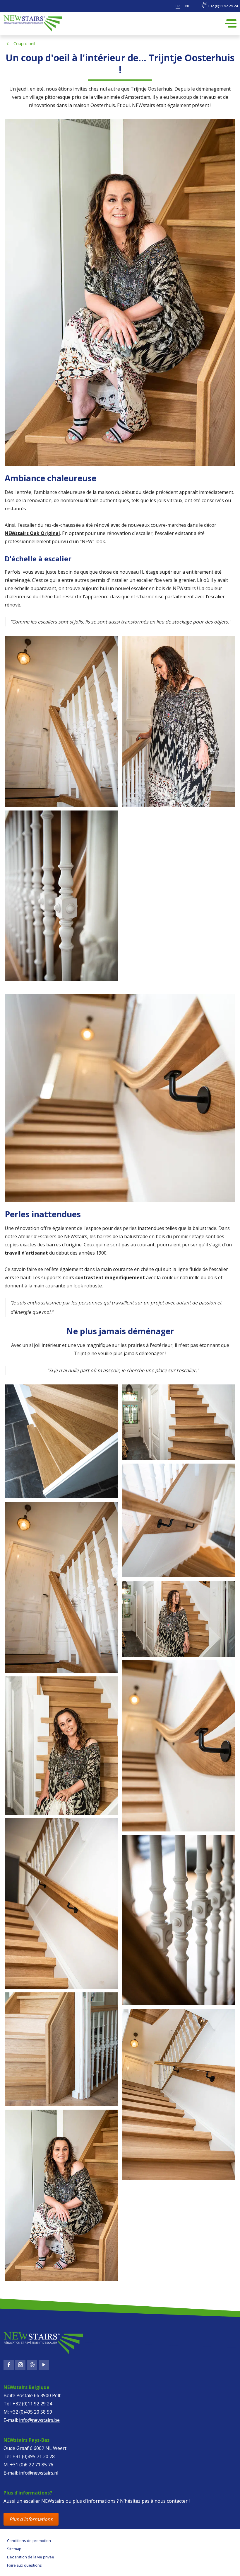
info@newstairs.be (39, 2420)
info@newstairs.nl (39, 2473)
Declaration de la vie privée (31, 2557)
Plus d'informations (31, 2519)
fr (178, 6)
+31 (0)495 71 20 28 (34, 2456)
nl (187, 6)
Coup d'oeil (24, 44)
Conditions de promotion (29, 2541)
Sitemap (14, 2549)
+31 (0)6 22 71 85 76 (32, 2465)
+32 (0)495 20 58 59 (31, 2412)
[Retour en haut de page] (28, 2566)
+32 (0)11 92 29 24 (222, 6)
